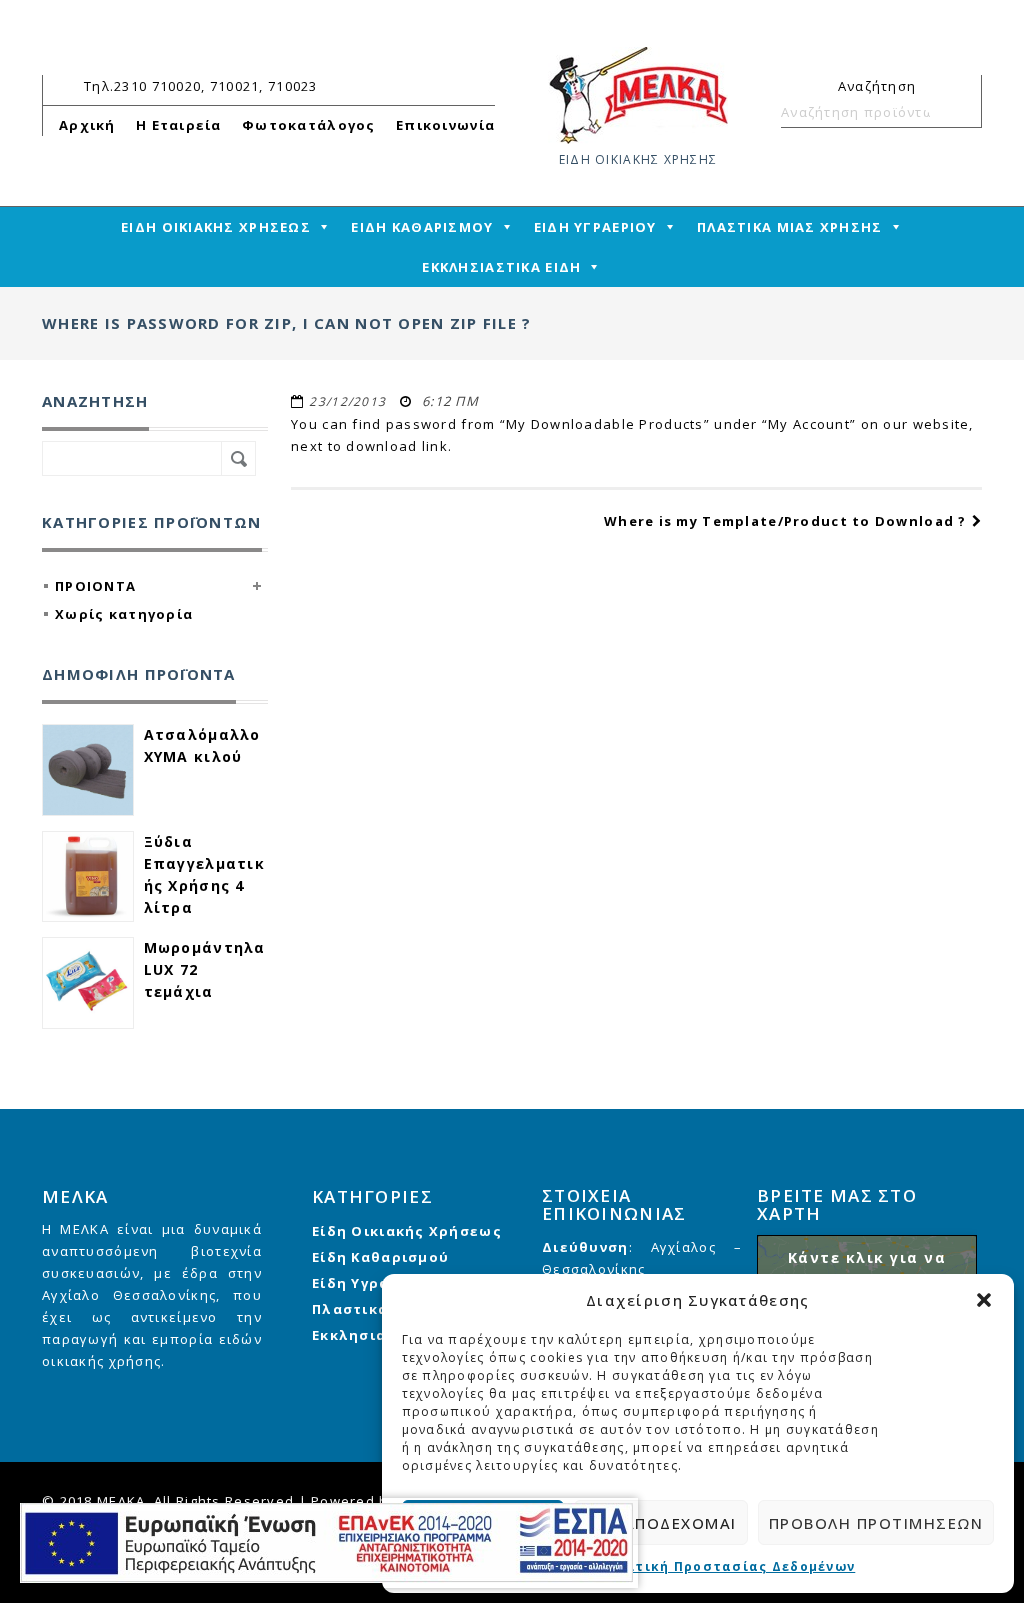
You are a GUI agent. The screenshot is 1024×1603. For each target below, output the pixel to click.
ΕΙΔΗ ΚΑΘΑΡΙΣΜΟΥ (422, 227)
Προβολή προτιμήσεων (876, 1523)
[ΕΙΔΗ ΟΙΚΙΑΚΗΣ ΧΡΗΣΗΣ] (638, 94)
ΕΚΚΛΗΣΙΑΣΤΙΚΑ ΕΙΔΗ (501, 267)
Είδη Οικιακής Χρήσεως (407, 1231)
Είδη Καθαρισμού (380, 1257)
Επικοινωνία (445, 125)
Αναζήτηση (958, 112)
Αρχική (87, 125)
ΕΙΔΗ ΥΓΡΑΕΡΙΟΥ (595, 227)
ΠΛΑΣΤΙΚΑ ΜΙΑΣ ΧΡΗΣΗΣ (790, 227)
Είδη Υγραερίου (374, 1283)
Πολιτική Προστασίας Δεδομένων (727, 1566)
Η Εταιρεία (179, 125)
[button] (984, 1300)
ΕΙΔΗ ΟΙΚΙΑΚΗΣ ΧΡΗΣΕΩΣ (216, 227)
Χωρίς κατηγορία (124, 614)
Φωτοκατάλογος (309, 125)
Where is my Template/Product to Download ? (785, 521)
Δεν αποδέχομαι (661, 1523)
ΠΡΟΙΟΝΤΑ (95, 586)
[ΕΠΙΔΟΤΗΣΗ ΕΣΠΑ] (326, 1543)
